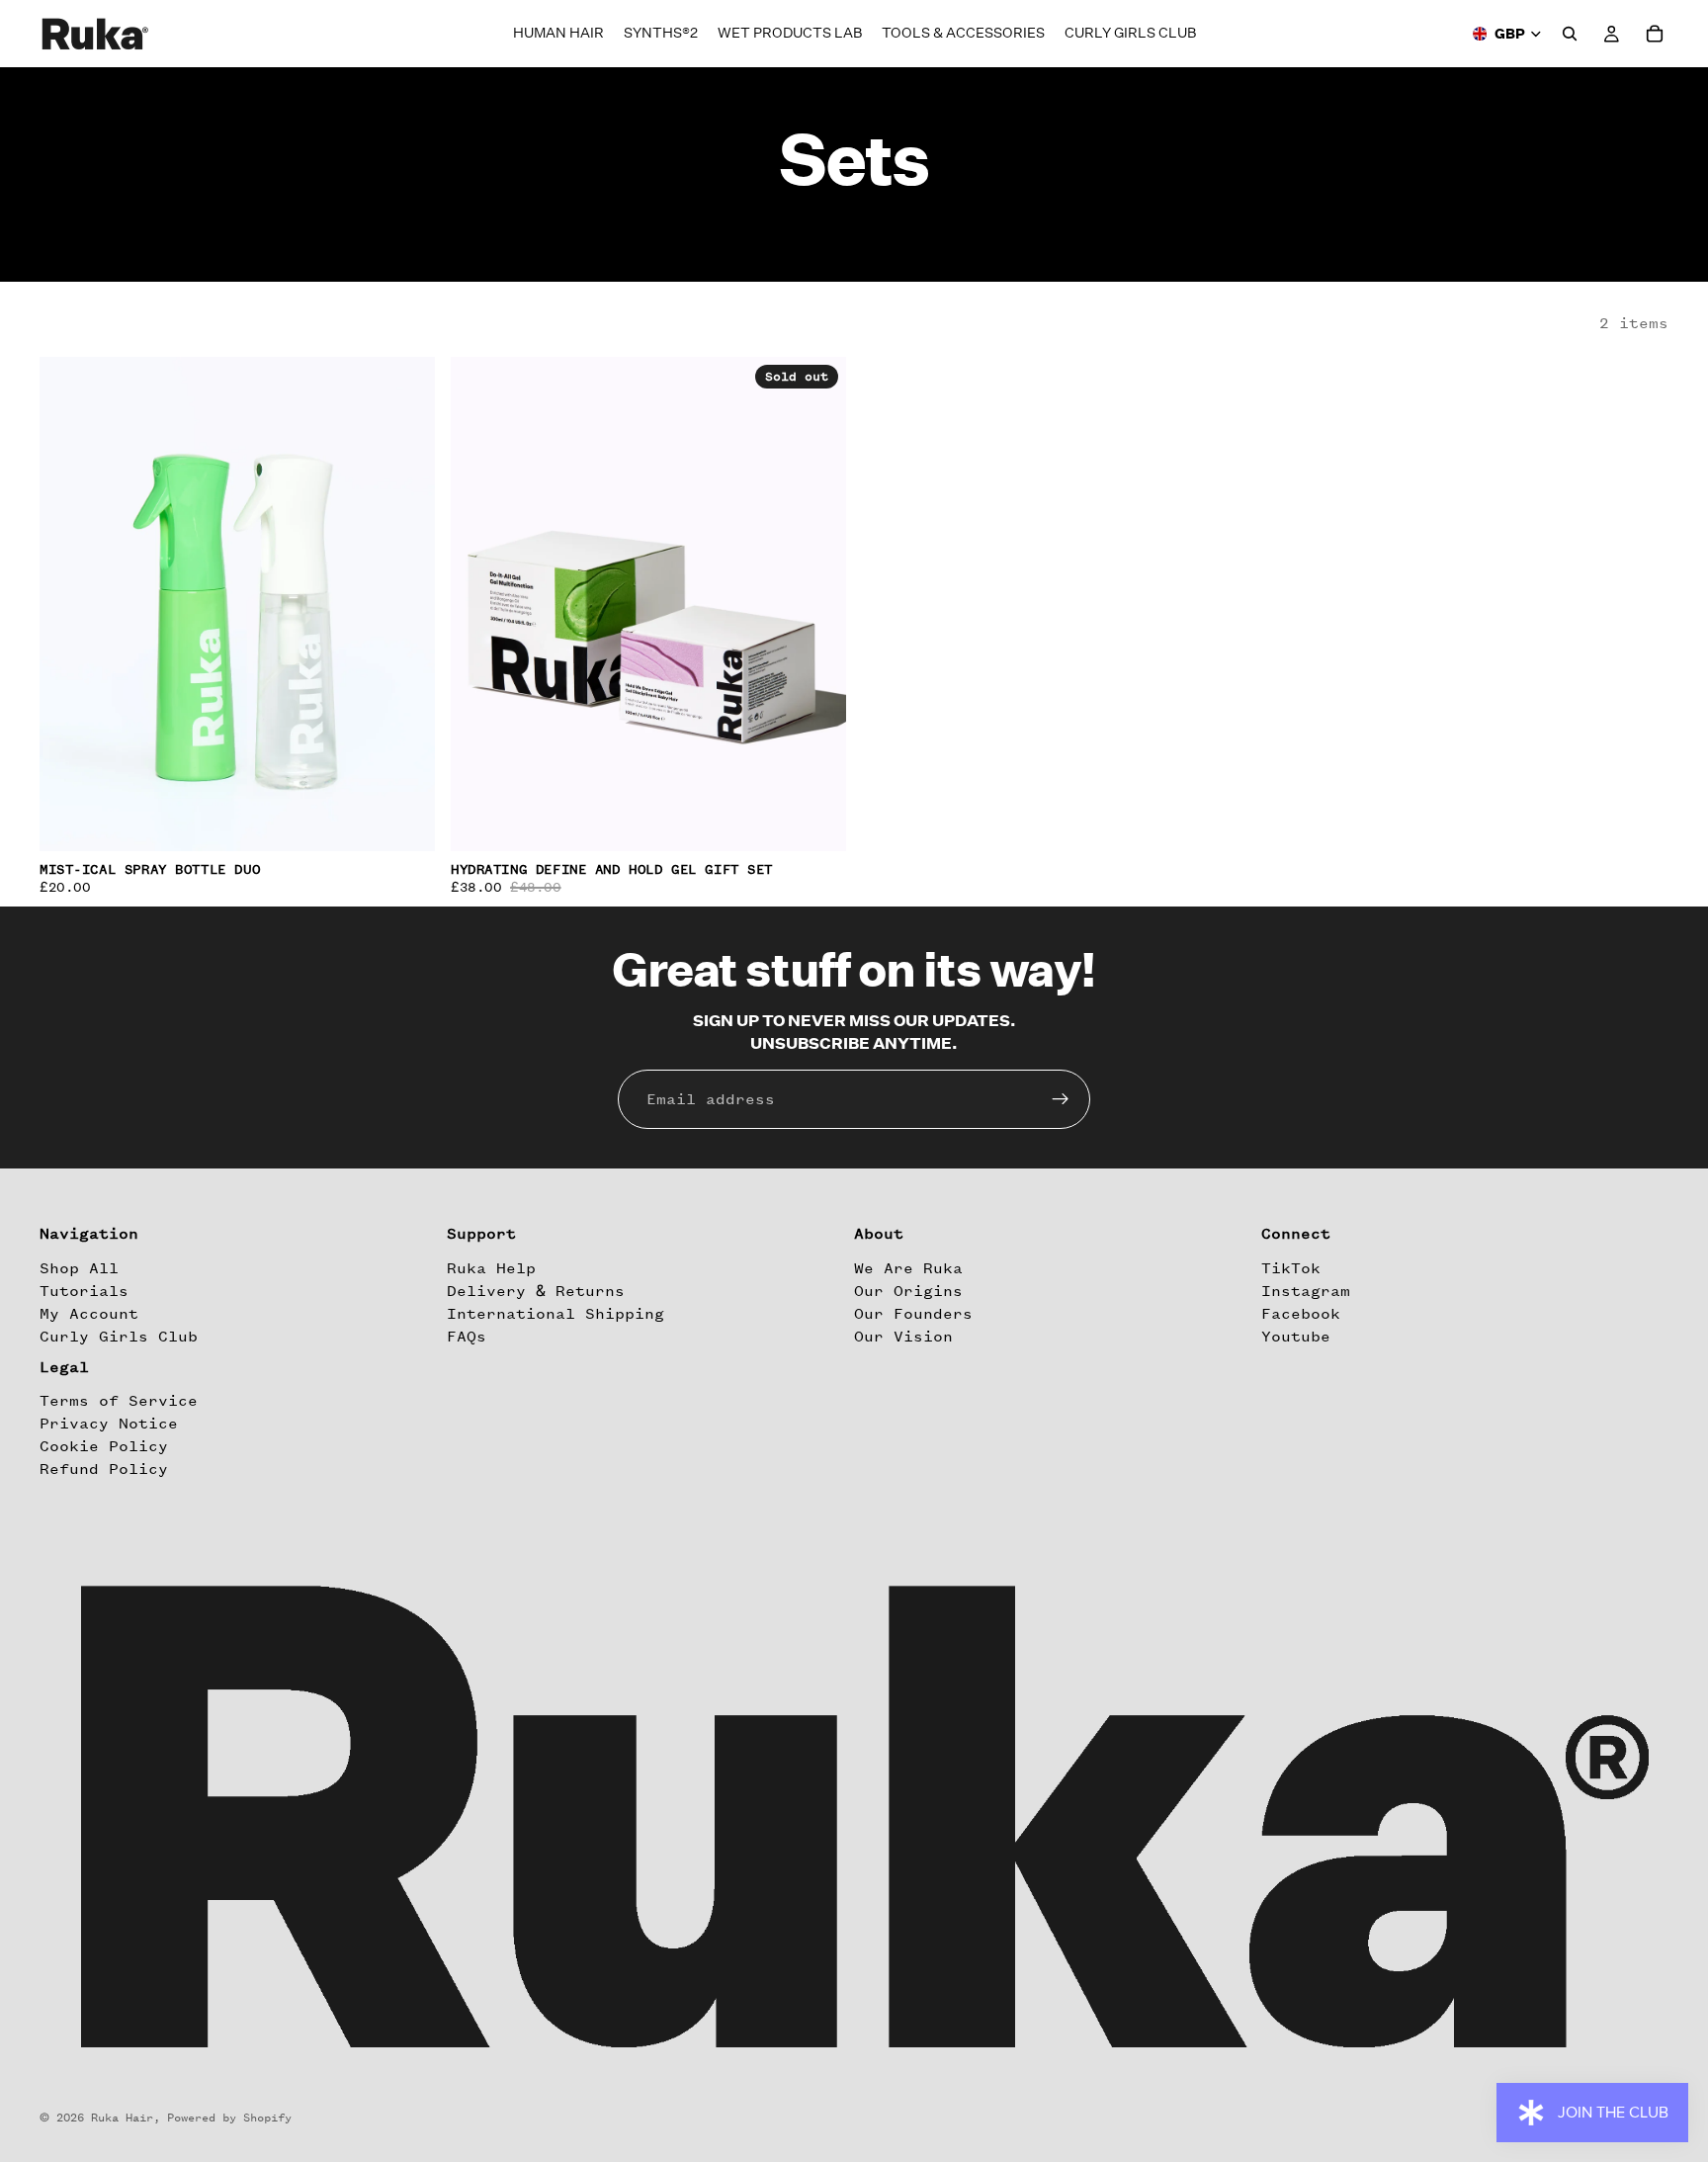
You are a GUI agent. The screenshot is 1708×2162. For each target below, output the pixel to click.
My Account (89, 1314)
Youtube (1296, 1337)
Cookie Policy (104, 1446)
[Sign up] (1061, 1099)
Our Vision (903, 1337)
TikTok (1291, 1268)
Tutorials (84, 1291)
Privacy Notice (109, 1424)
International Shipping (555, 1314)
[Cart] (1655, 34)
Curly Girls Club (119, 1337)
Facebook (1301, 1314)
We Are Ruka (908, 1268)
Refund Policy (104, 1470)
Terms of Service (119, 1401)
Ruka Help (491, 1268)
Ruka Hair (122, 2118)
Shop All (79, 1268)
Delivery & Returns (536, 1291)
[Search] (1570, 34)
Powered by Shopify (229, 2118)
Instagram (1306, 1291)
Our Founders (913, 1314)
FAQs (467, 1337)
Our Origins (908, 1291)
